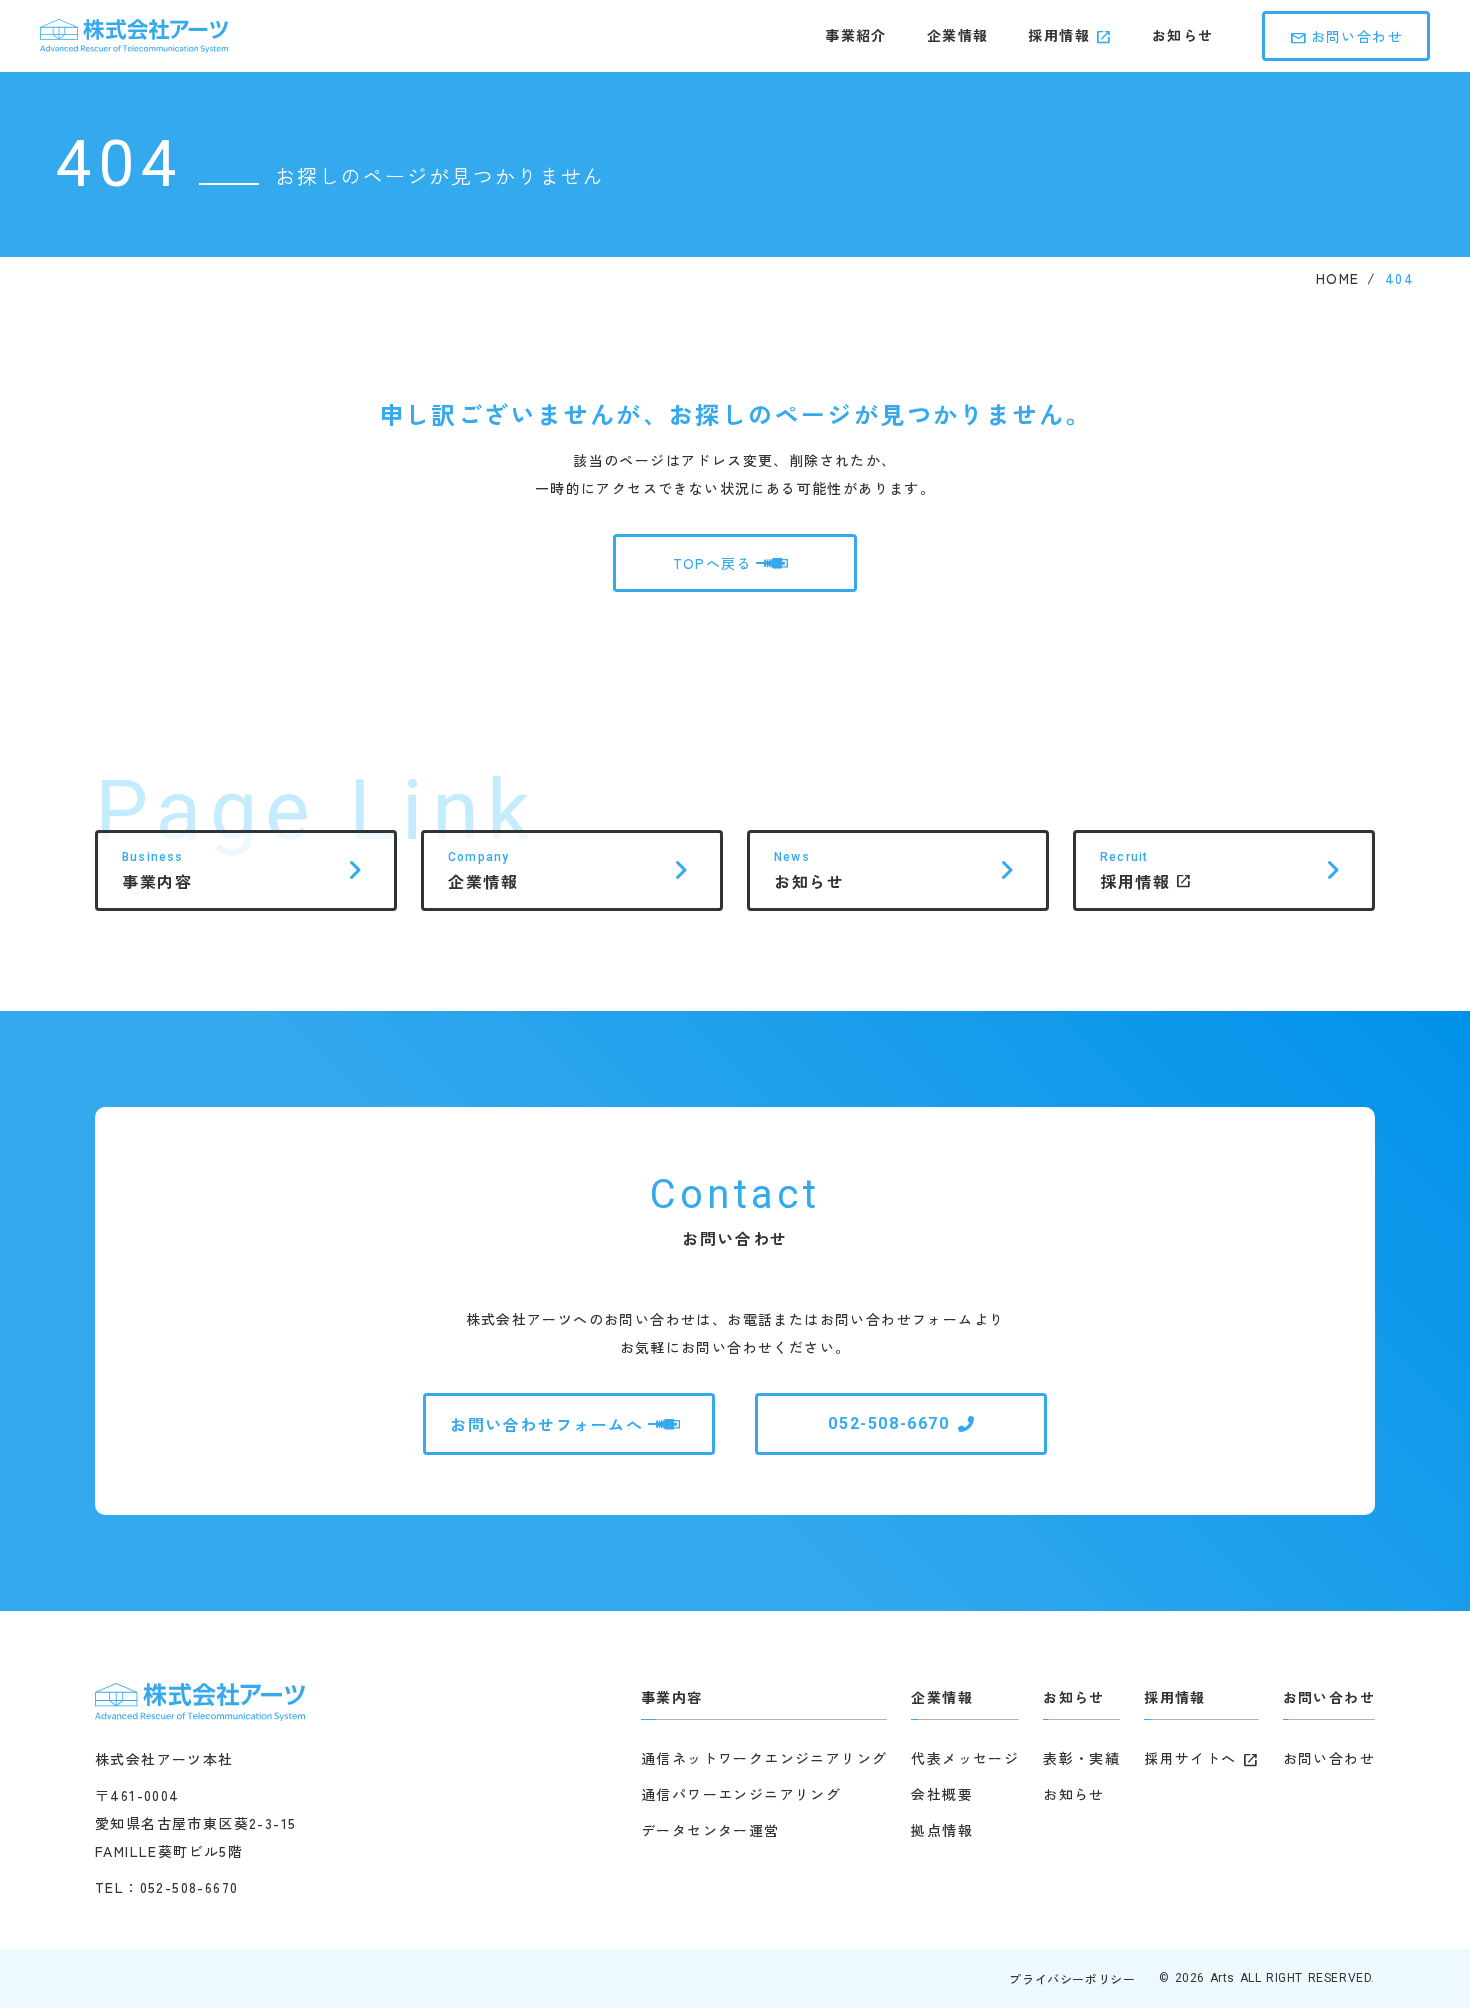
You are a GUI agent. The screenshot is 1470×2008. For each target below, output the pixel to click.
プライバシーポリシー (1072, 1978)
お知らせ (1183, 35)
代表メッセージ (965, 1758)
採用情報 (1059, 35)
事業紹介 (856, 35)
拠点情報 (942, 1830)
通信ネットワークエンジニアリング (764, 1758)
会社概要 (942, 1794)
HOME (1338, 278)
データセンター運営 (710, 1830)
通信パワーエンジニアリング (741, 1794)
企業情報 (958, 35)
